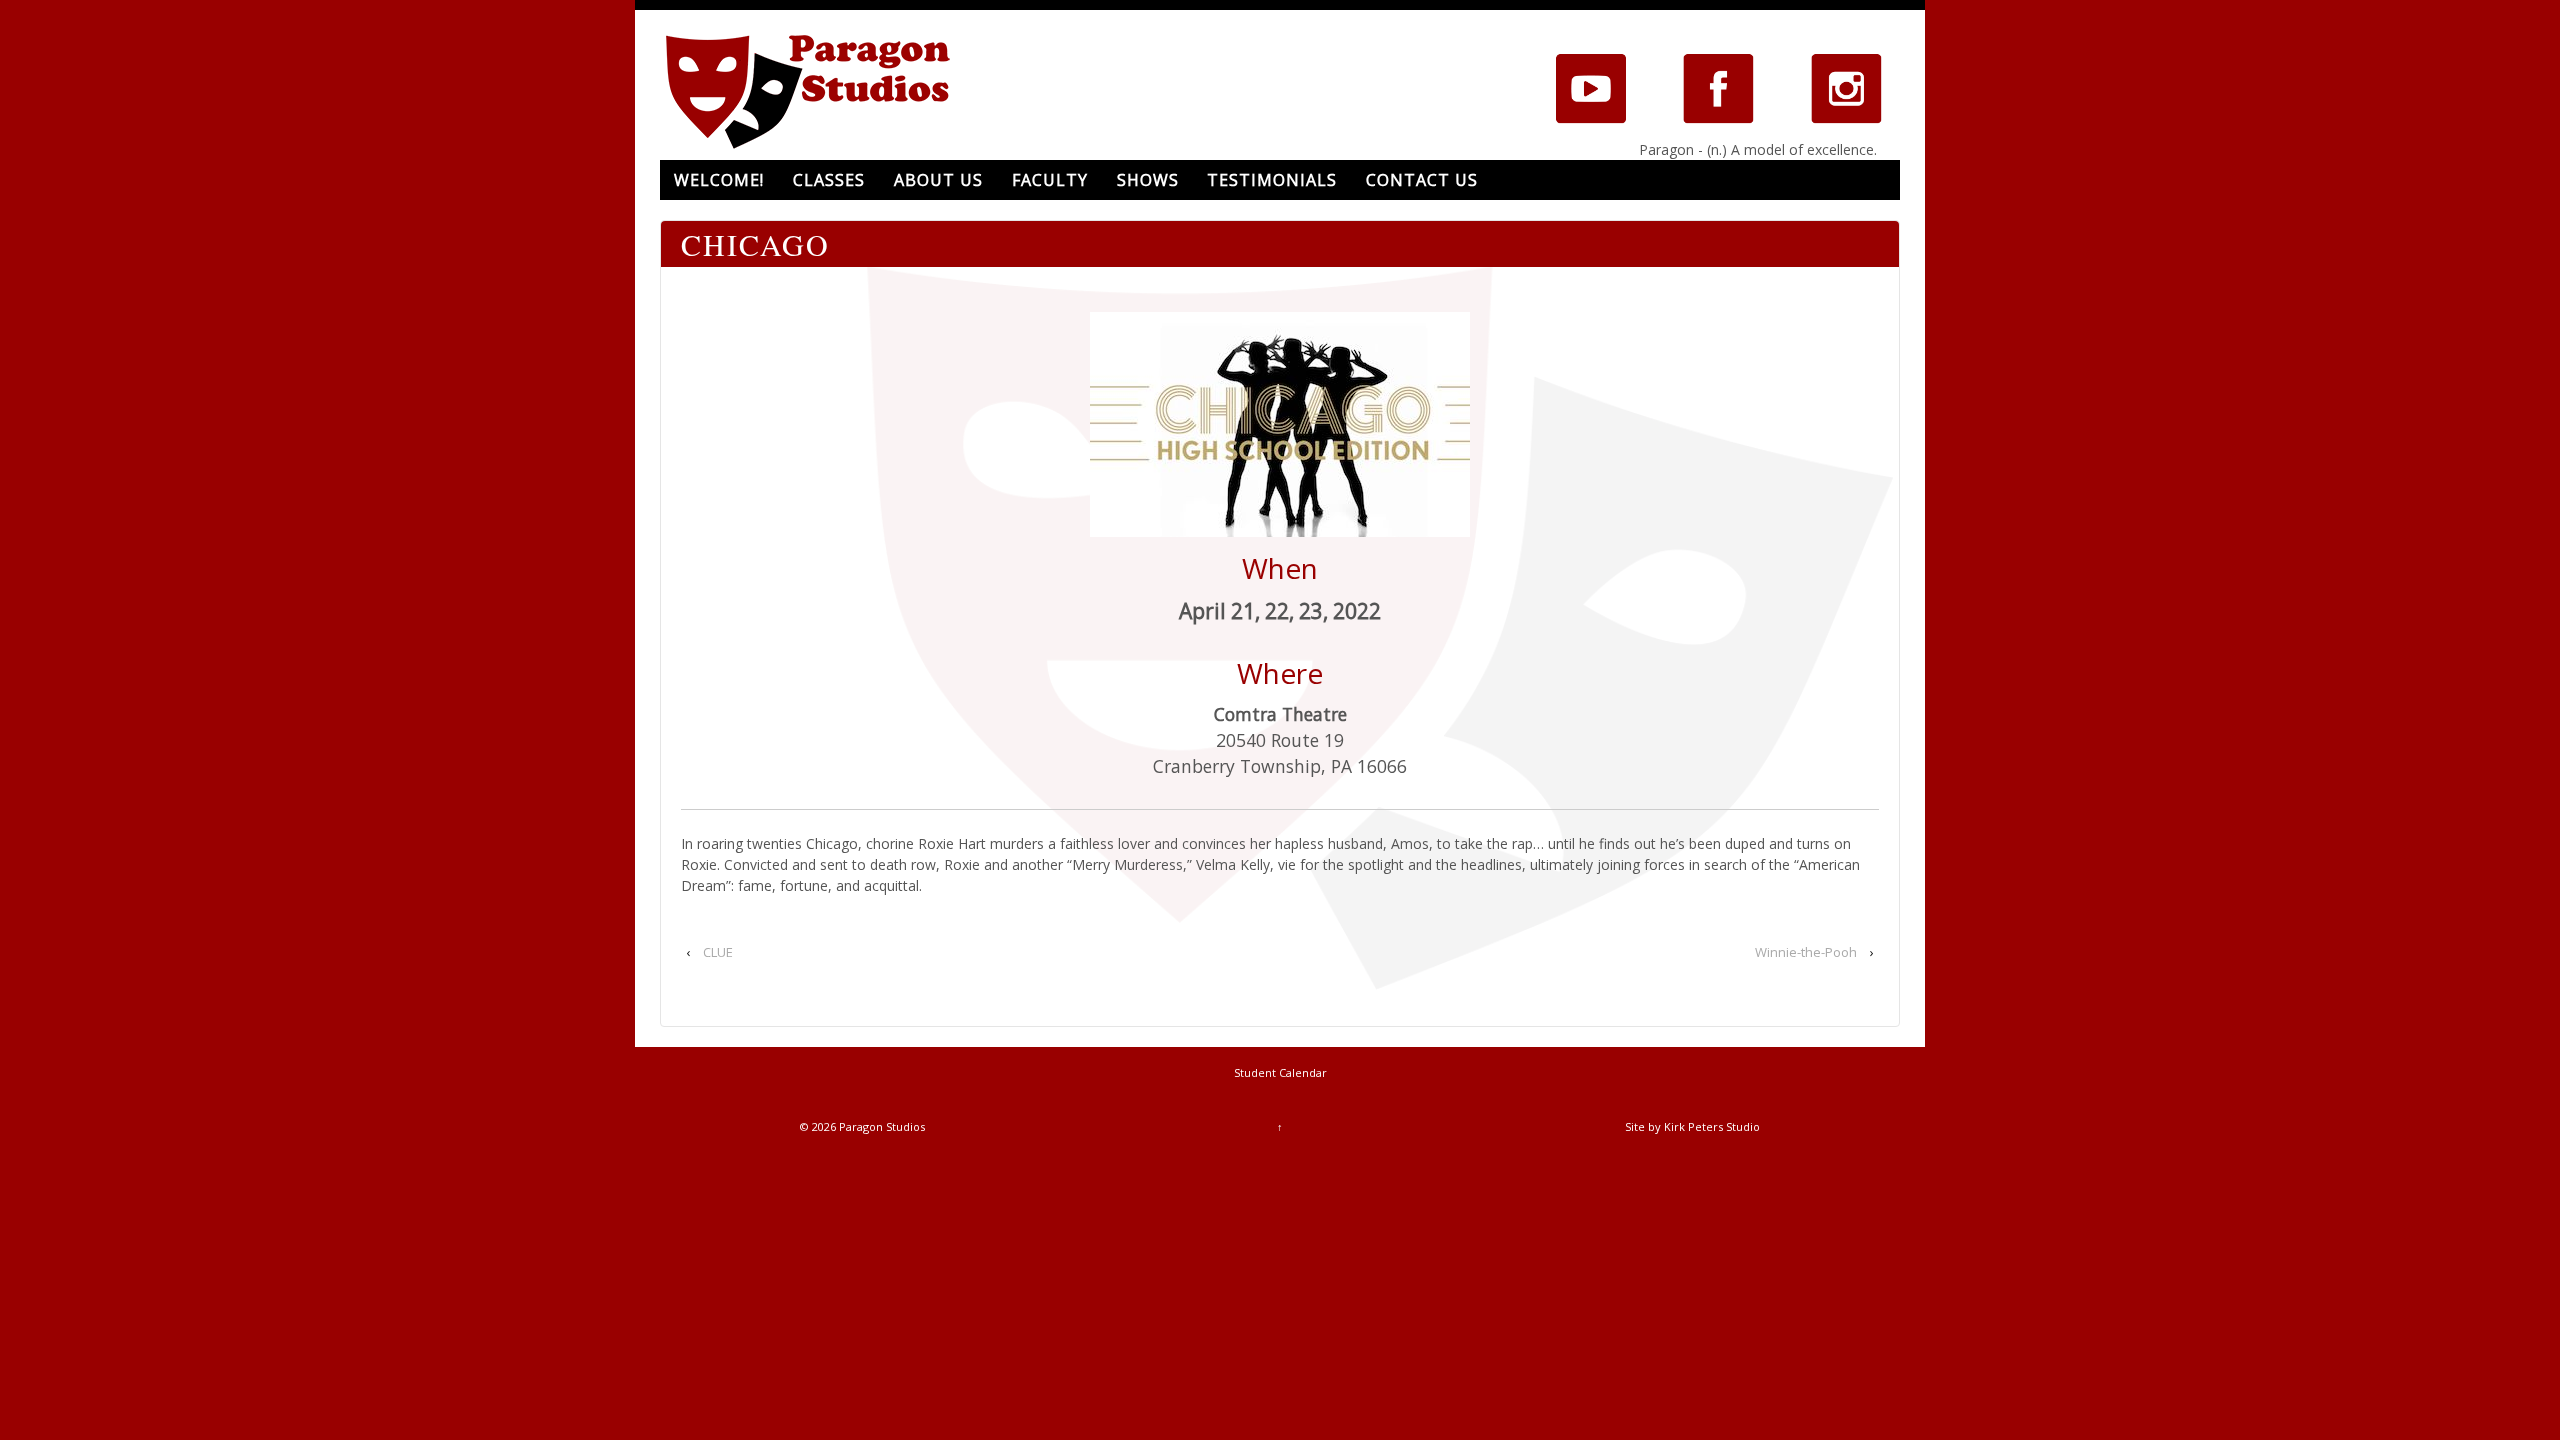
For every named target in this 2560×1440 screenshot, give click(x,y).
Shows (1148, 180)
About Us (938, 180)
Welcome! (719, 180)
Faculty (1050, 180)
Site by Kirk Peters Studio (1692, 1126)
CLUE (718, 952)
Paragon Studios (880, 1126)
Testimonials (1272, 180)
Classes (829, 180)
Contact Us (1422, 180)
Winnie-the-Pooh (1806, 952)
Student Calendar (1280, 1072)
